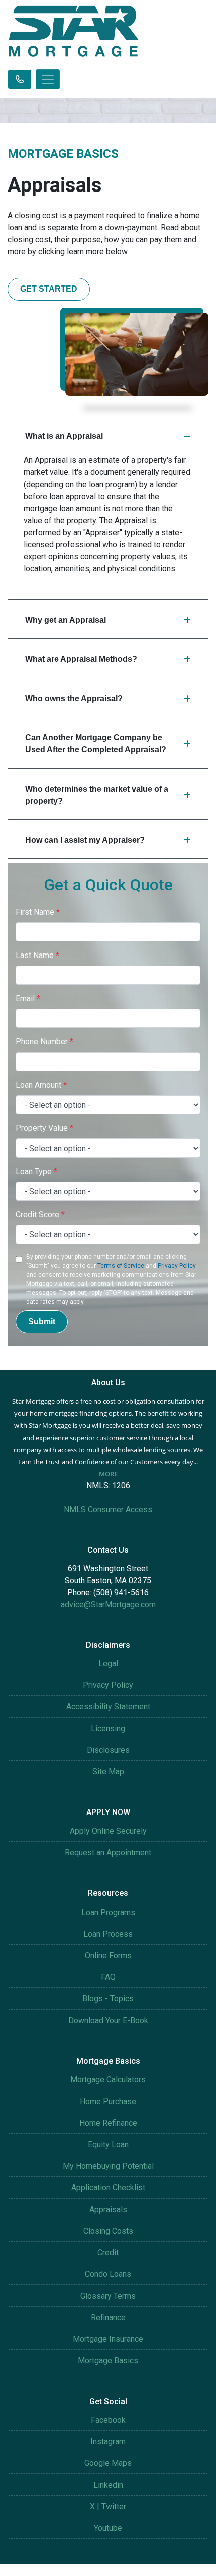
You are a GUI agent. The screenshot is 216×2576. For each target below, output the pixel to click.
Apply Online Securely (108, 1831)
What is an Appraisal (64, 436)
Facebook (108, 2420)
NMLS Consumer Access (108, 1510)
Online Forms (108, 1955)
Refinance (108, 2317)
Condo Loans (108, 2274)
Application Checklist (108, 2188)
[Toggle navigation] (48, 79)
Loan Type (36, 1171)
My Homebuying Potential (108, 2166)
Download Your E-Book (108, 2020)
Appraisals (108, 2209)
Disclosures (108, 1750)
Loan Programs (108, 1912)
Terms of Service (121, 1266)
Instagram (108, 2442)
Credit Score (40, 1215)
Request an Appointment (108, 1852)
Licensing (108, 1728)
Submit (42, 1322)
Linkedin (108, 2485)
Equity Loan (108, 2144)
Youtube (108, 2528)
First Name (38, 912)
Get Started (49, 289)
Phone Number (44, 1042)
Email (28, 998)
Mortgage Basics (108, 2361)
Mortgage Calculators (108, 2080)
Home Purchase (108, 2101)
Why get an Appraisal (66, 620)
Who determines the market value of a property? (97, 795)
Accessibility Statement (108, 1707)
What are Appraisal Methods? (81, 659)
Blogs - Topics (108, 1999)
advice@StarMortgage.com (108, 1605)
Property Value (44, 1128)
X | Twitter (108, 2506)
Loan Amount (41, 1085)
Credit (108, 2253)
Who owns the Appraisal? (74, 698)
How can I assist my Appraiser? (85, 840)
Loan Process (108, 1934)
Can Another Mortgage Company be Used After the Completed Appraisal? (96, 744)
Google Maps (108, 2463)
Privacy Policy (177, 1266)
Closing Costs (108, 2231)
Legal (108, 1663)
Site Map (108, 1772)
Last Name (37, 955)
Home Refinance (108, 2123)
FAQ (108, 1977)
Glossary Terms (108, 2296)
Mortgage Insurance (108, 2339)
